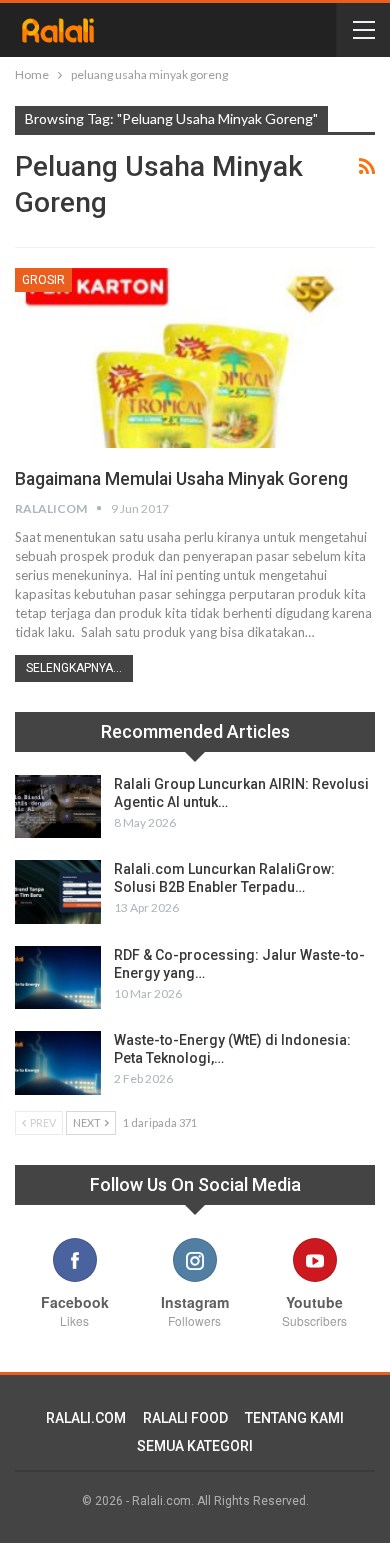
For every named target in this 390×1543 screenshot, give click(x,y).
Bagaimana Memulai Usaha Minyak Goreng (181, 479)
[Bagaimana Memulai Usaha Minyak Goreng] (195, 358)
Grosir (43, 280)
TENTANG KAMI (294, 1418)
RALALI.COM (86, 1418)
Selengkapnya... (74, 668)
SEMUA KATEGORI (195, 1446)
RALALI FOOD (185, 1418)
